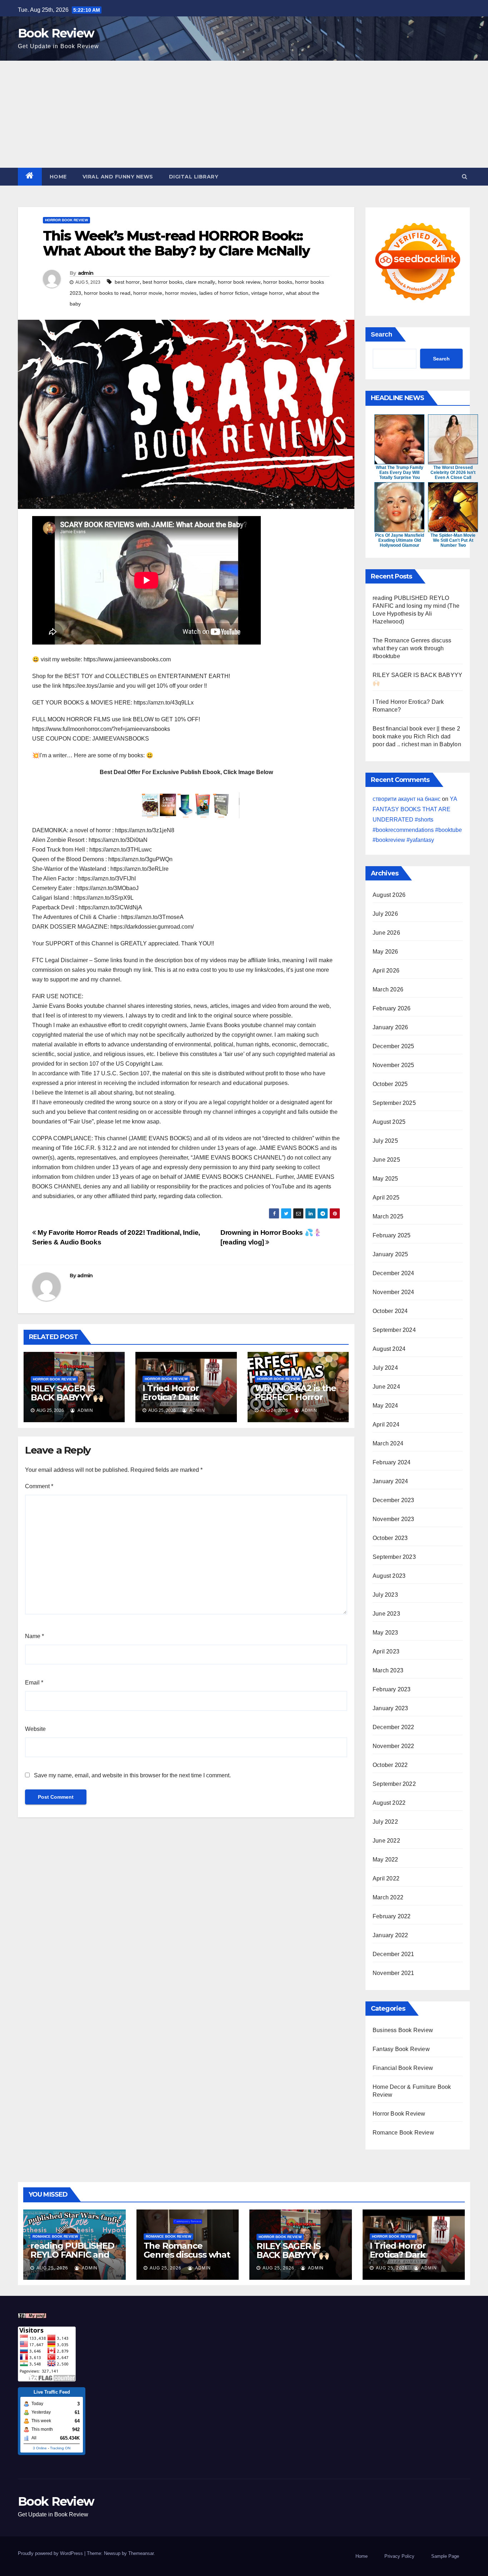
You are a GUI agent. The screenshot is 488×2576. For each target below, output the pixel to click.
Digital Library (194, 177)
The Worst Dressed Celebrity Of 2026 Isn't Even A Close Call (453, 473)
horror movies (181, 293)
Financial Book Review (403, 2068)
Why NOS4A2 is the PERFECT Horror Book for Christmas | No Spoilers (297, 1401)
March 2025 (388, 1216)
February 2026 (392, 1008)
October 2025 (390, 1084)
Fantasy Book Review (401, 2049)
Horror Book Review (66, 220)
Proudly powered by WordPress (51, 2553)
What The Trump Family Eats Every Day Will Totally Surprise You (400, 473)
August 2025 (389, 1122)
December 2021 (394, 1954)
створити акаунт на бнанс (407, 799)
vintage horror (267, 293)
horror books (278, 282)
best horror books (163, 282)
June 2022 (386, 1841)
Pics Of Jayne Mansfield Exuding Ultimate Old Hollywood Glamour (400, 540)
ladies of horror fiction (224, 293)
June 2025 (386, 1160)
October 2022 (390, 1765)
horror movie (148, 293)
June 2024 (386, 1387)
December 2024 (394, 1273)
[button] (465, 176)
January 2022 (390, 1935)
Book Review (56, 33)
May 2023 (385, 1633)
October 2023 (390, 1538)
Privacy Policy (399, 2556)
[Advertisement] (244, 114)
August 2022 (389, 1803)
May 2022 (385, 1860)
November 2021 (394, 1973)
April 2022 (386, 1878)
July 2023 (385, 1595)
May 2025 (385, 1179)
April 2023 (386, 1651)
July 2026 (385, 914)
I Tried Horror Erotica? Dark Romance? (171, 1397)
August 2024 (389, 1349)
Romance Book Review (403, 2133)
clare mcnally (200, 282)
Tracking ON (60, 2448)
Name (34, 1636)
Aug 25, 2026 (52, 2268)
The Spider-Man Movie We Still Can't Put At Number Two (453, 540)
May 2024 (385, 1406)
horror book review (239, 282)
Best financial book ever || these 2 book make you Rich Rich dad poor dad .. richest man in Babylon (417, 736)
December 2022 (394, 1727)
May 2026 (385, 952)
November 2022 (394, 1746)
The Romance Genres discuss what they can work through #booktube (412, 648)
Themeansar (141, 2553)
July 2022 (385, 1822)
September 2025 (394, 1103)
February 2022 (392, 1916)
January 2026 (390, 1027)
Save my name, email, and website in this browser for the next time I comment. (132, 1775)
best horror (127, 282)
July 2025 (385, 1141)
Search (382, 334)
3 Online (40, 2448)
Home (58, 177)
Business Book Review (403, 2030)
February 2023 (392, 1689)
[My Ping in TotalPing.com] (32, 2315)
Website (35, 1729)
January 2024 (390, 1481)
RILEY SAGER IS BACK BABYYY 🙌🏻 (67, 1393)
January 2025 (390, 1254)
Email (34, 1683)
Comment (39, 1486)
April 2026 (386, 971)
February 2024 (392, 1462)
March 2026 (388, 989)
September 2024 (394, 1330)
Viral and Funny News (118, 177)
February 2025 (392, 1235)
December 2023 (394, 1500)
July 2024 (385, 1368)
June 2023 (386, 1614)
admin (86, 273)
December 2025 (394, 1046)
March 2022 (388, 1897)
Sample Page (445, 2556)
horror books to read (107, 293)
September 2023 (394, 1557)
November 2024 (394, 1292)
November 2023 (394, 1519)
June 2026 (386, 933)
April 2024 (386, 1425)
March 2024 (388, 1443)
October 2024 (390, 1311)
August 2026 (389, 895)
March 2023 (388, 1670)
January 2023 (390, 1708)
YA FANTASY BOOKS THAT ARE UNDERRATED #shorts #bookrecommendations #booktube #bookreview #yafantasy (417, 819)
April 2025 (386, 1198)
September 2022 (394, 1784)
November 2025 (394, 1065)
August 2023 (389, 1576)
